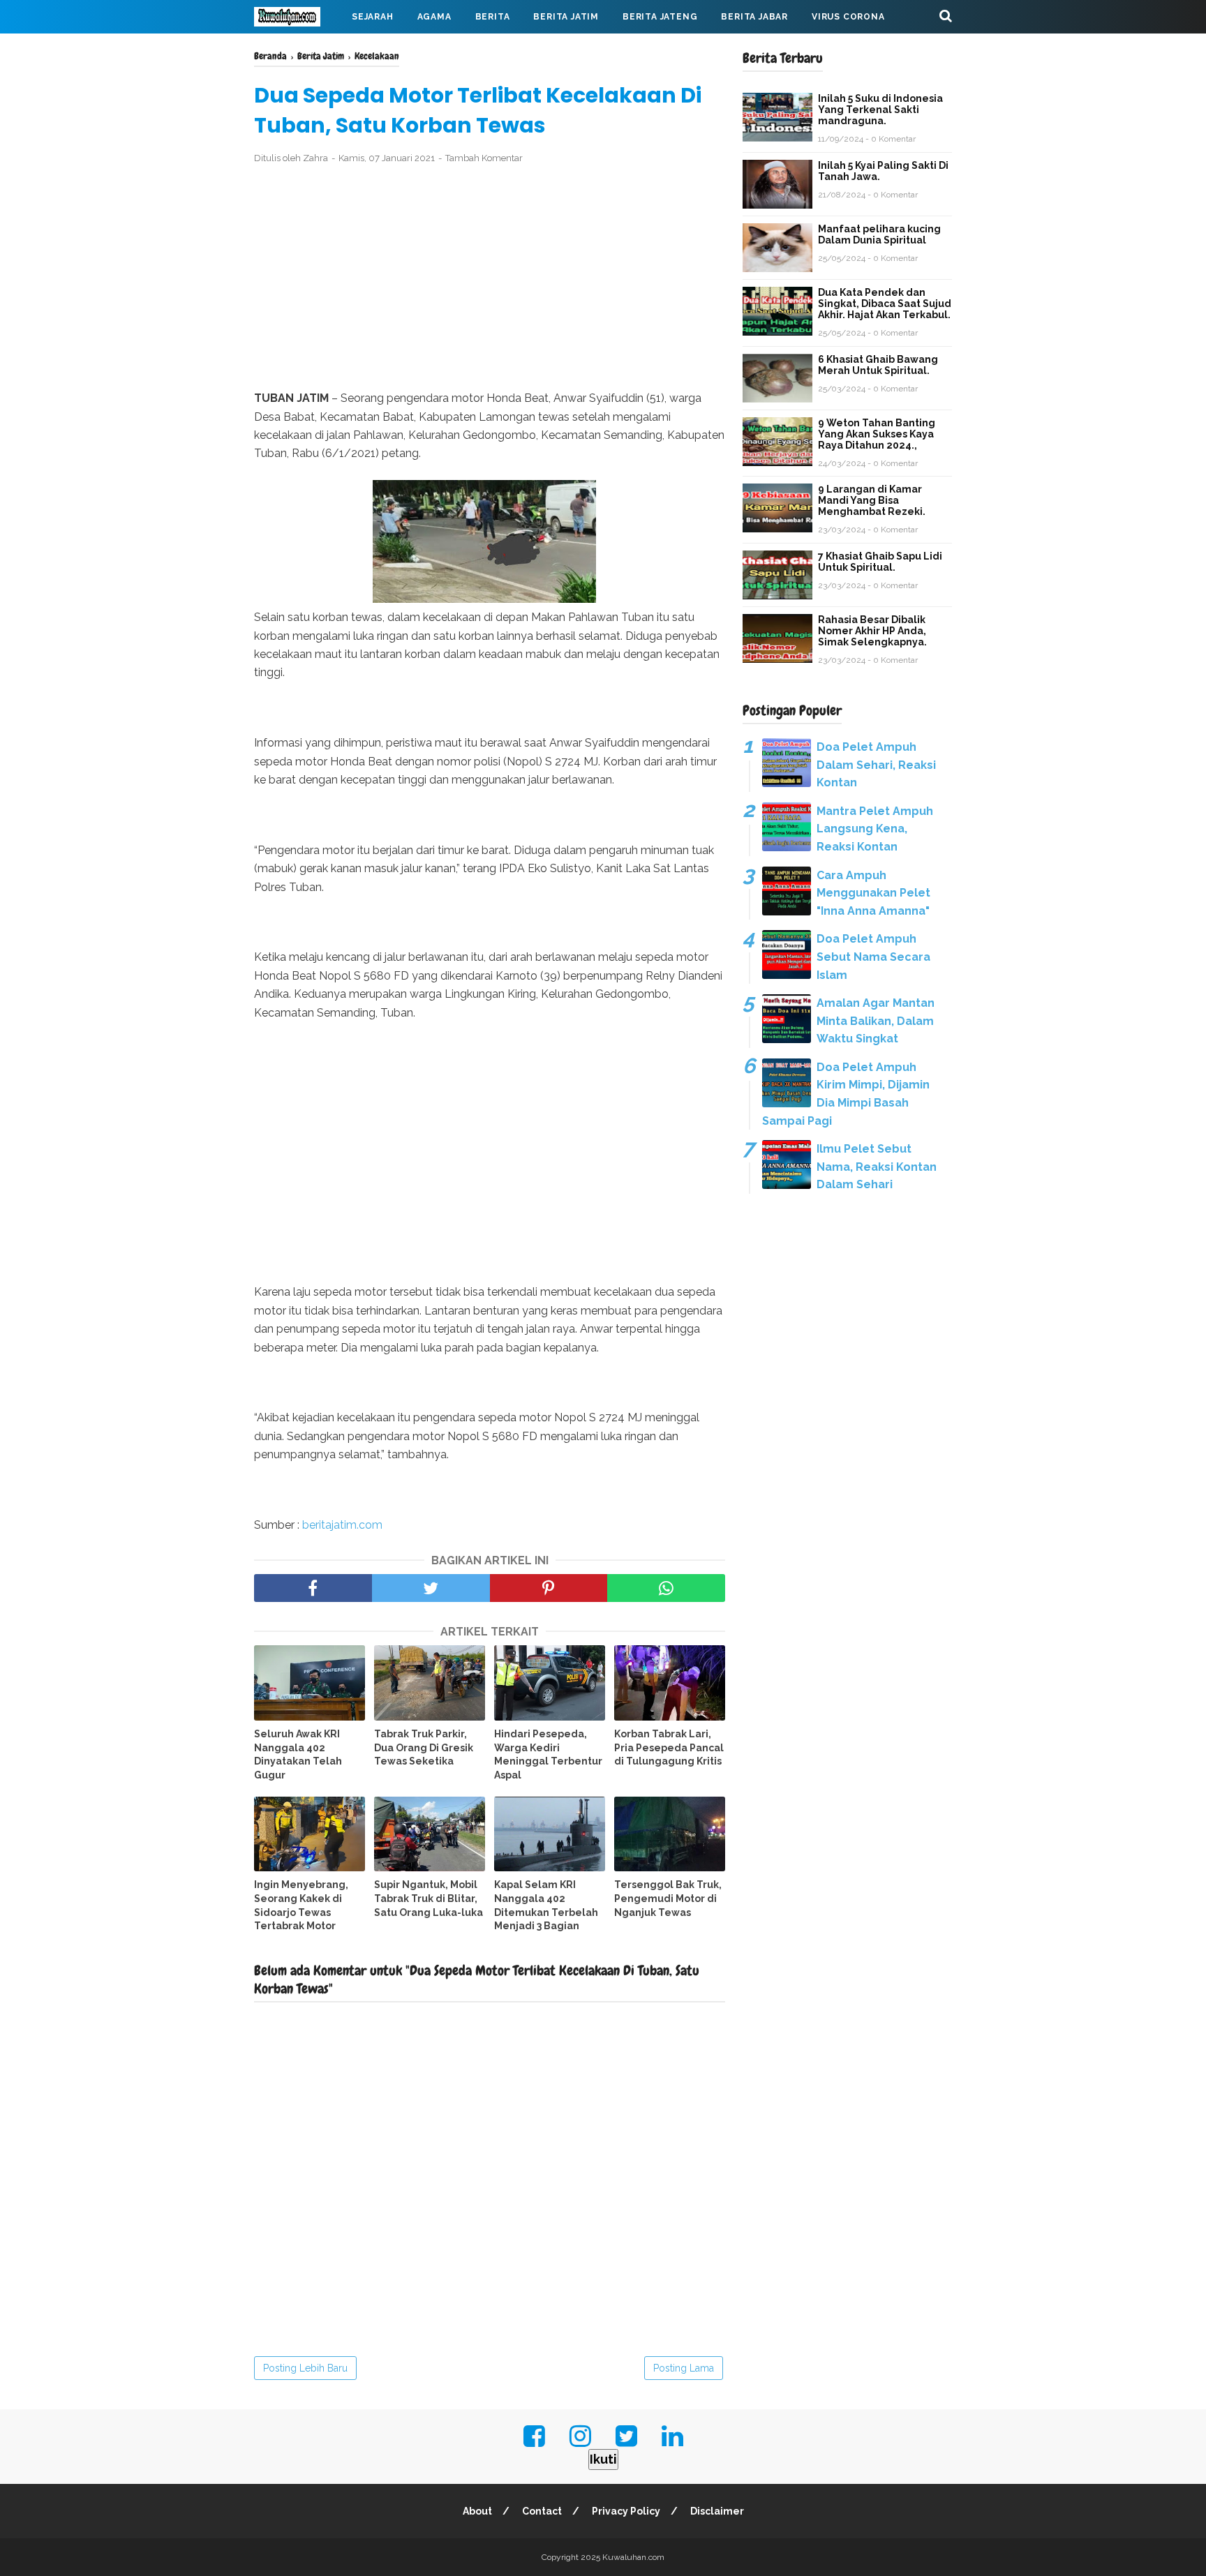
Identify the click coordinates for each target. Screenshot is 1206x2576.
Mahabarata (298, 50)
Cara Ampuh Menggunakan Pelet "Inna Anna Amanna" (873, 893)
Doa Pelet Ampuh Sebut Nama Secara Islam (873, 957)
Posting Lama (684, 2368)
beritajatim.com (342, 1525)
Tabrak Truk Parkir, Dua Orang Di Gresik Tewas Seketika (424, 1747)
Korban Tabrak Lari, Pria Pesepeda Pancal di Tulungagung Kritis (669, 1747)
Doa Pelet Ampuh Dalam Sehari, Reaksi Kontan (876, 765)
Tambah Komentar (484, 158)
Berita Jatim (566, 17)
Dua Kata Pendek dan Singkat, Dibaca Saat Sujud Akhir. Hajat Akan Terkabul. (885, 304)
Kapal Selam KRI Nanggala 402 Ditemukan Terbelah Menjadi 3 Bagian (546, 1905)
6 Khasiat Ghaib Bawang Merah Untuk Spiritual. (878, 365)
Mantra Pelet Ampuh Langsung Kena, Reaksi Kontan (875, 829)
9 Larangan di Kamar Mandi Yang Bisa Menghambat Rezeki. (872, 500)
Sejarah (373, 17)
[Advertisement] (490, 278)
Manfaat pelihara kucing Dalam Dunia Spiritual (879, 234)
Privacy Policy (626, 2511)
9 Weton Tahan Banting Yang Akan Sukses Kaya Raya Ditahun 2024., (877, 434)
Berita (493, 17)
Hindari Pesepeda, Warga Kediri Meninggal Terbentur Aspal (548, 1754)
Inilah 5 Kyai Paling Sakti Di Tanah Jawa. (883, 171)
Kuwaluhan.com (633, 2557)
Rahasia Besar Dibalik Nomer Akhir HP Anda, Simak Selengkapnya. (872, 631)
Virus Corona (848, 17)
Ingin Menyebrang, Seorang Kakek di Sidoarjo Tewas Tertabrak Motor (301, 1905)
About (477, 2511)
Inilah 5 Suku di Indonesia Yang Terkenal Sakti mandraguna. (880, 110)
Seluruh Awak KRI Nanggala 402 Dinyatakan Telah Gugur (298, 1754)
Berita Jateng (660, 17)
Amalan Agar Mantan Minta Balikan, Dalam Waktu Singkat (876, 1021)
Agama (434, 17)
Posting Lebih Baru (305, 2368)
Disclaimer (717, 2511)
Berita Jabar (754, 17)
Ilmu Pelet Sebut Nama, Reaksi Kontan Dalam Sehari (877, 1167)
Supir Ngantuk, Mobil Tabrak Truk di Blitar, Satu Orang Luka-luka (429, 1898)
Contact (542, 2511)
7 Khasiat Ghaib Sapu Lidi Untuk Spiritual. (880, 562)
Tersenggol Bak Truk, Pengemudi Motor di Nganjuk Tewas (668, 1898)
